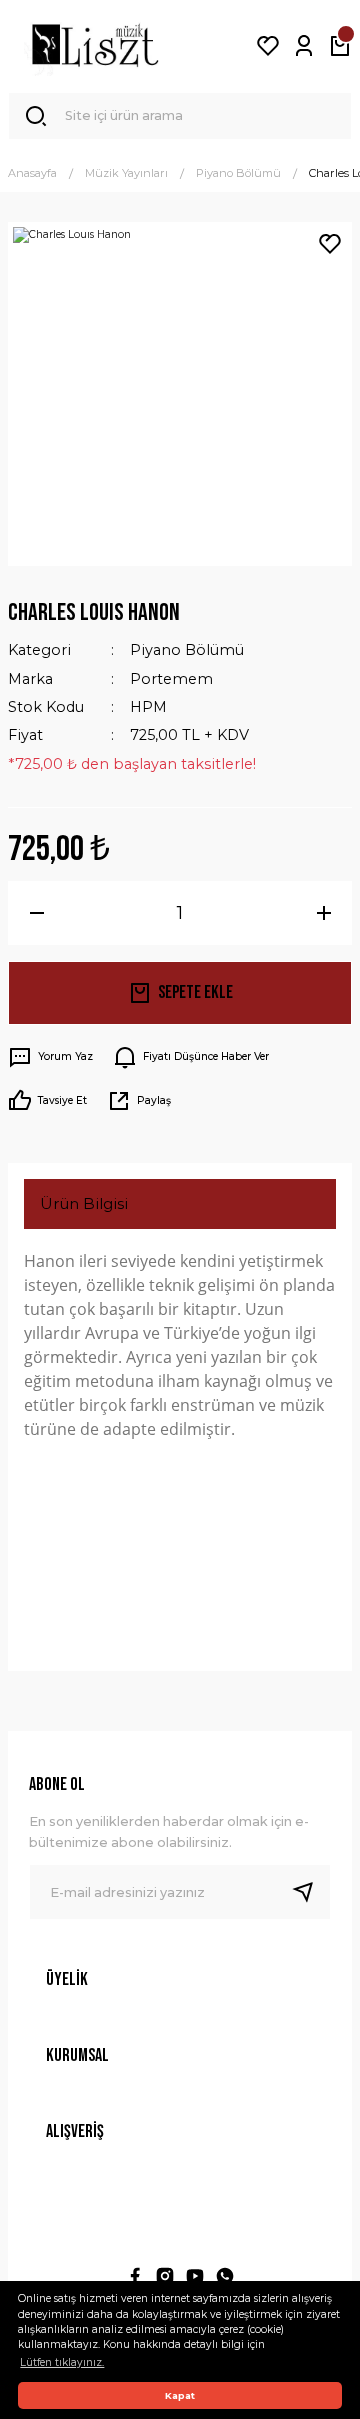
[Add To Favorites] (330, 244)
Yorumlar (74, 1481)
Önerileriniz (84, 1613)
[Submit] (311, 1892)
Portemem (171, 679)
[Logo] (95, 46)
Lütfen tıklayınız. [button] (62, 2362)
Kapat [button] (180, 2395)
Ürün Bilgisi (84, 1203)
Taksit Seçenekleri (109, 1547)
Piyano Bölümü (187, 650)
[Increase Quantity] (323, 913)
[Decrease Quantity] (36, 913)
